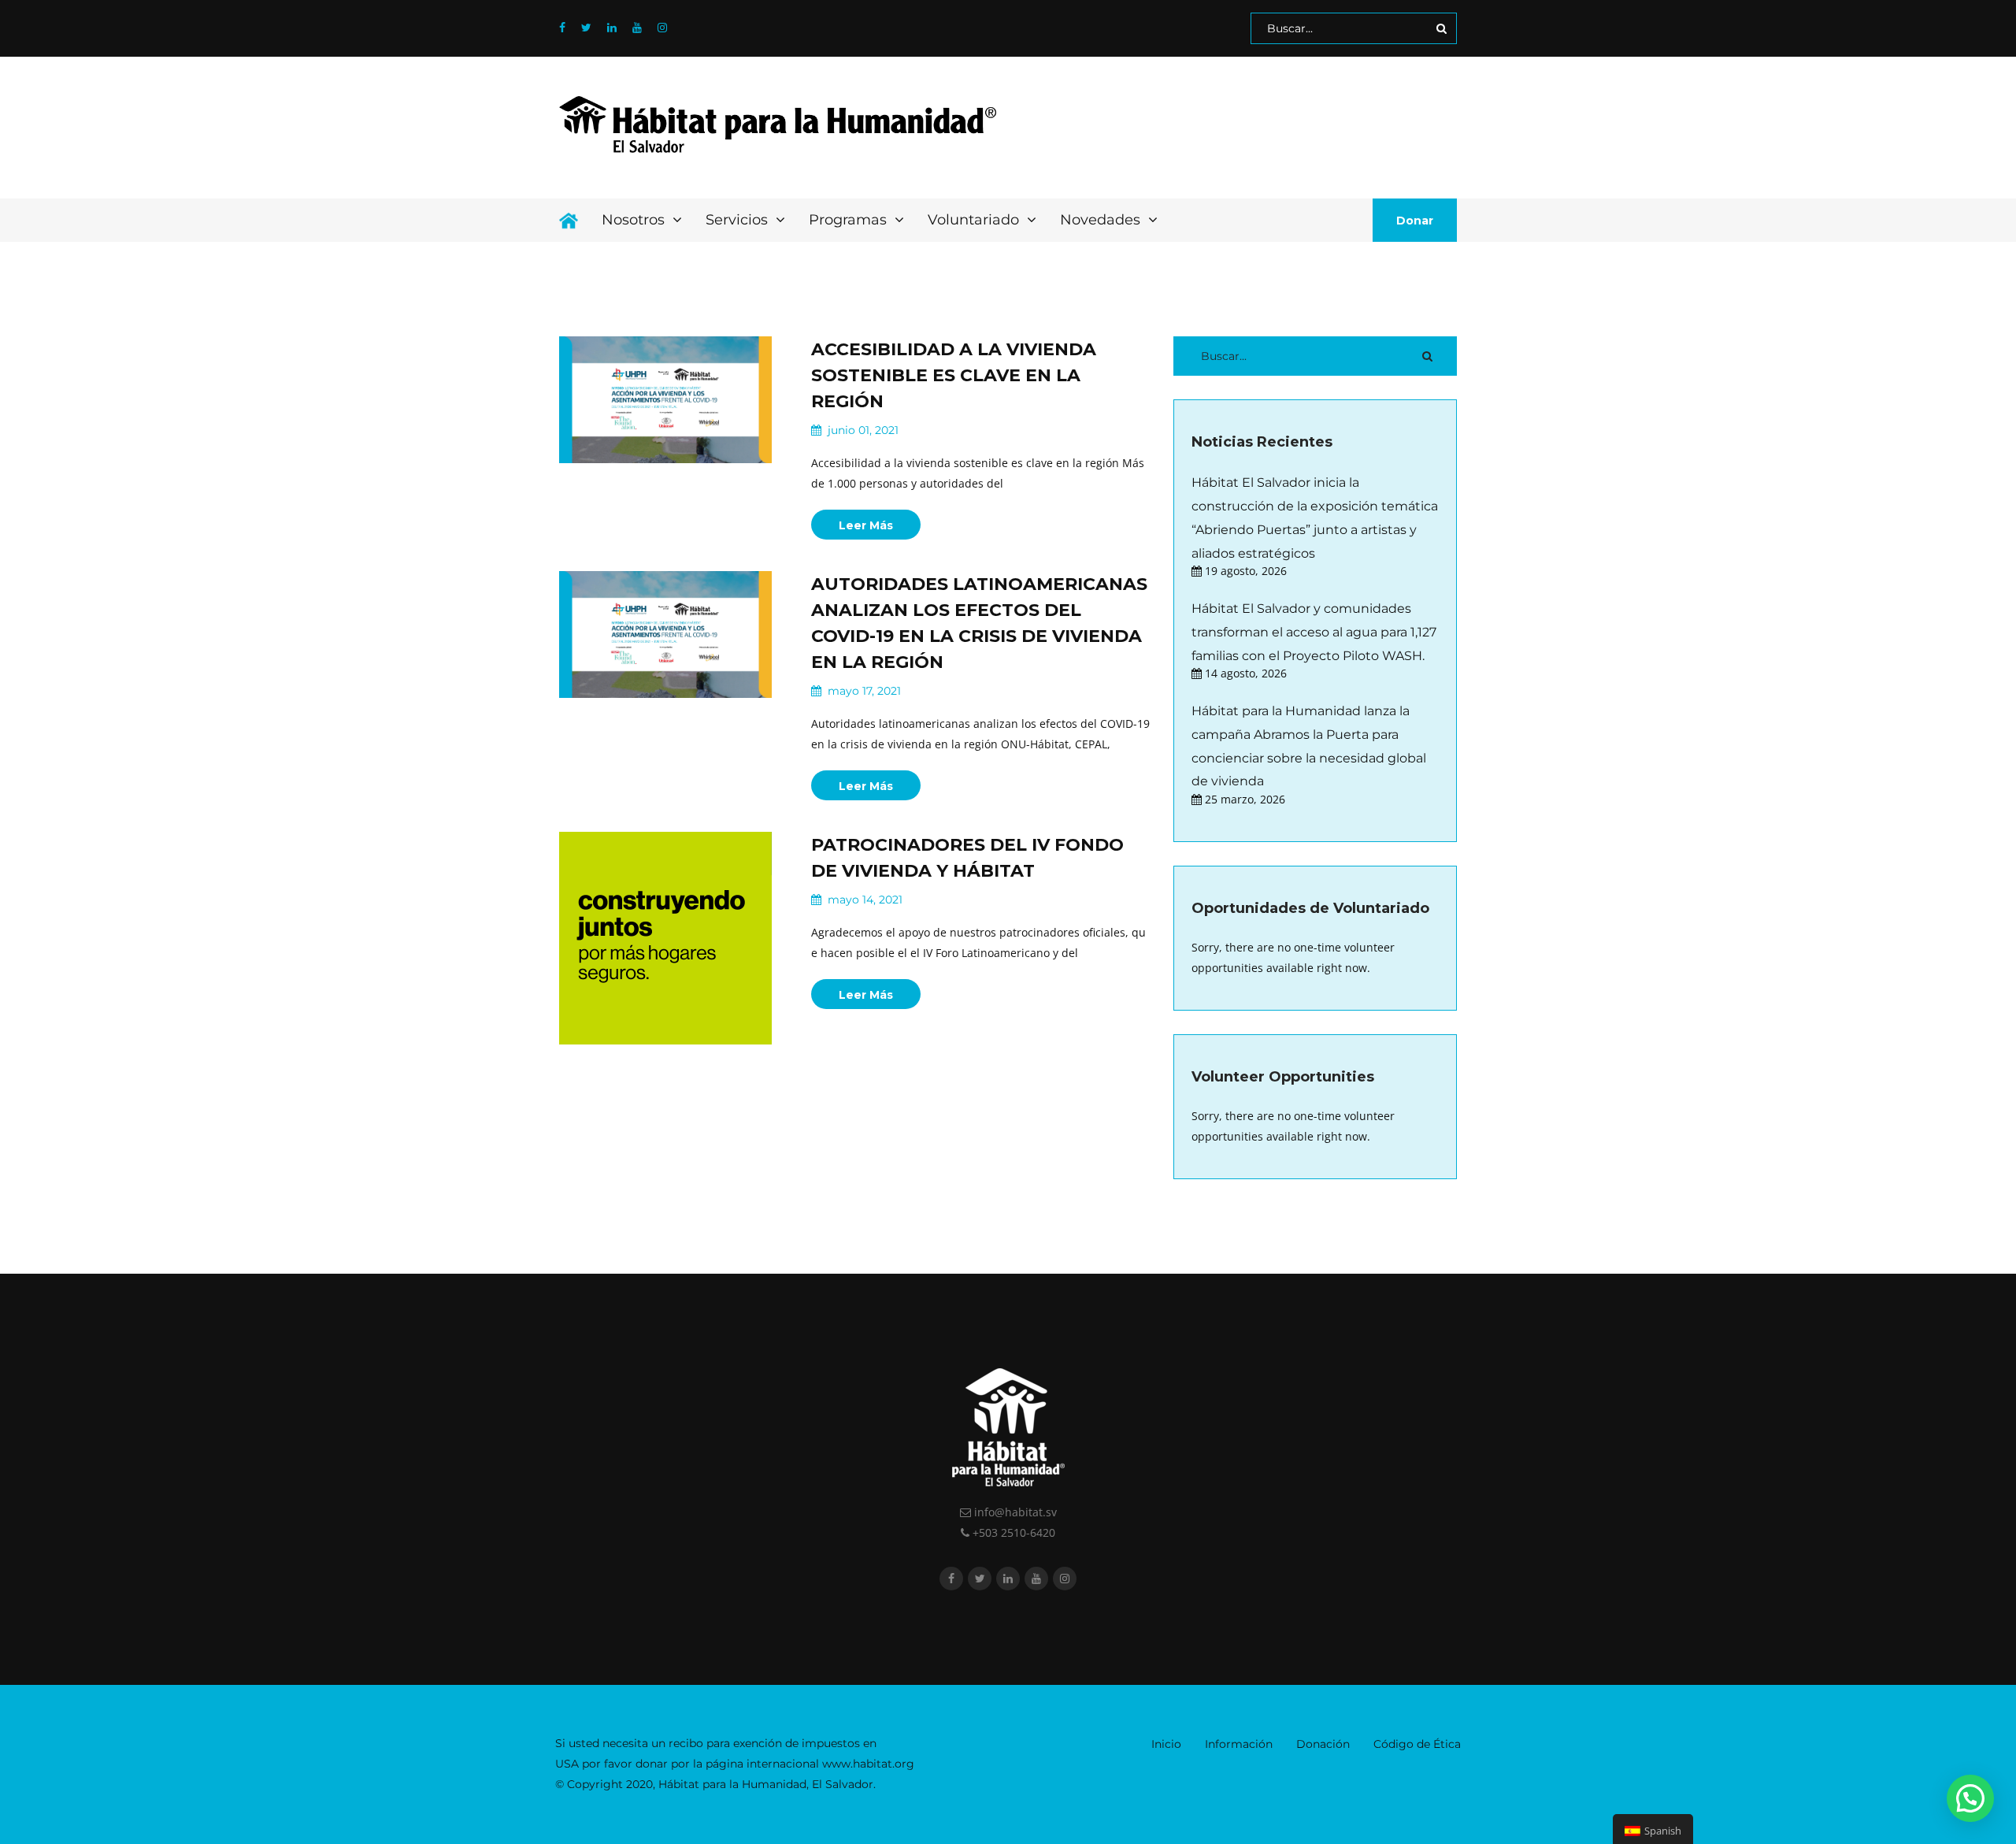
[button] (1970, 1798)
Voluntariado (975, 220)
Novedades (1102, 220)
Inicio (1166, 1744)
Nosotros (635, 220)
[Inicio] (569, 220)
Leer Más (866, 525)
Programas (850, 220)
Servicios (739, 220)
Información (1239, 1744)
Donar (1415, 221)
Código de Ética (1417, 1744)
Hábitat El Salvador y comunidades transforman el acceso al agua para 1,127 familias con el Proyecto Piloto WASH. (1314, 632)
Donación (1323, 1744)
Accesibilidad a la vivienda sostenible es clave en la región (954, 375)
